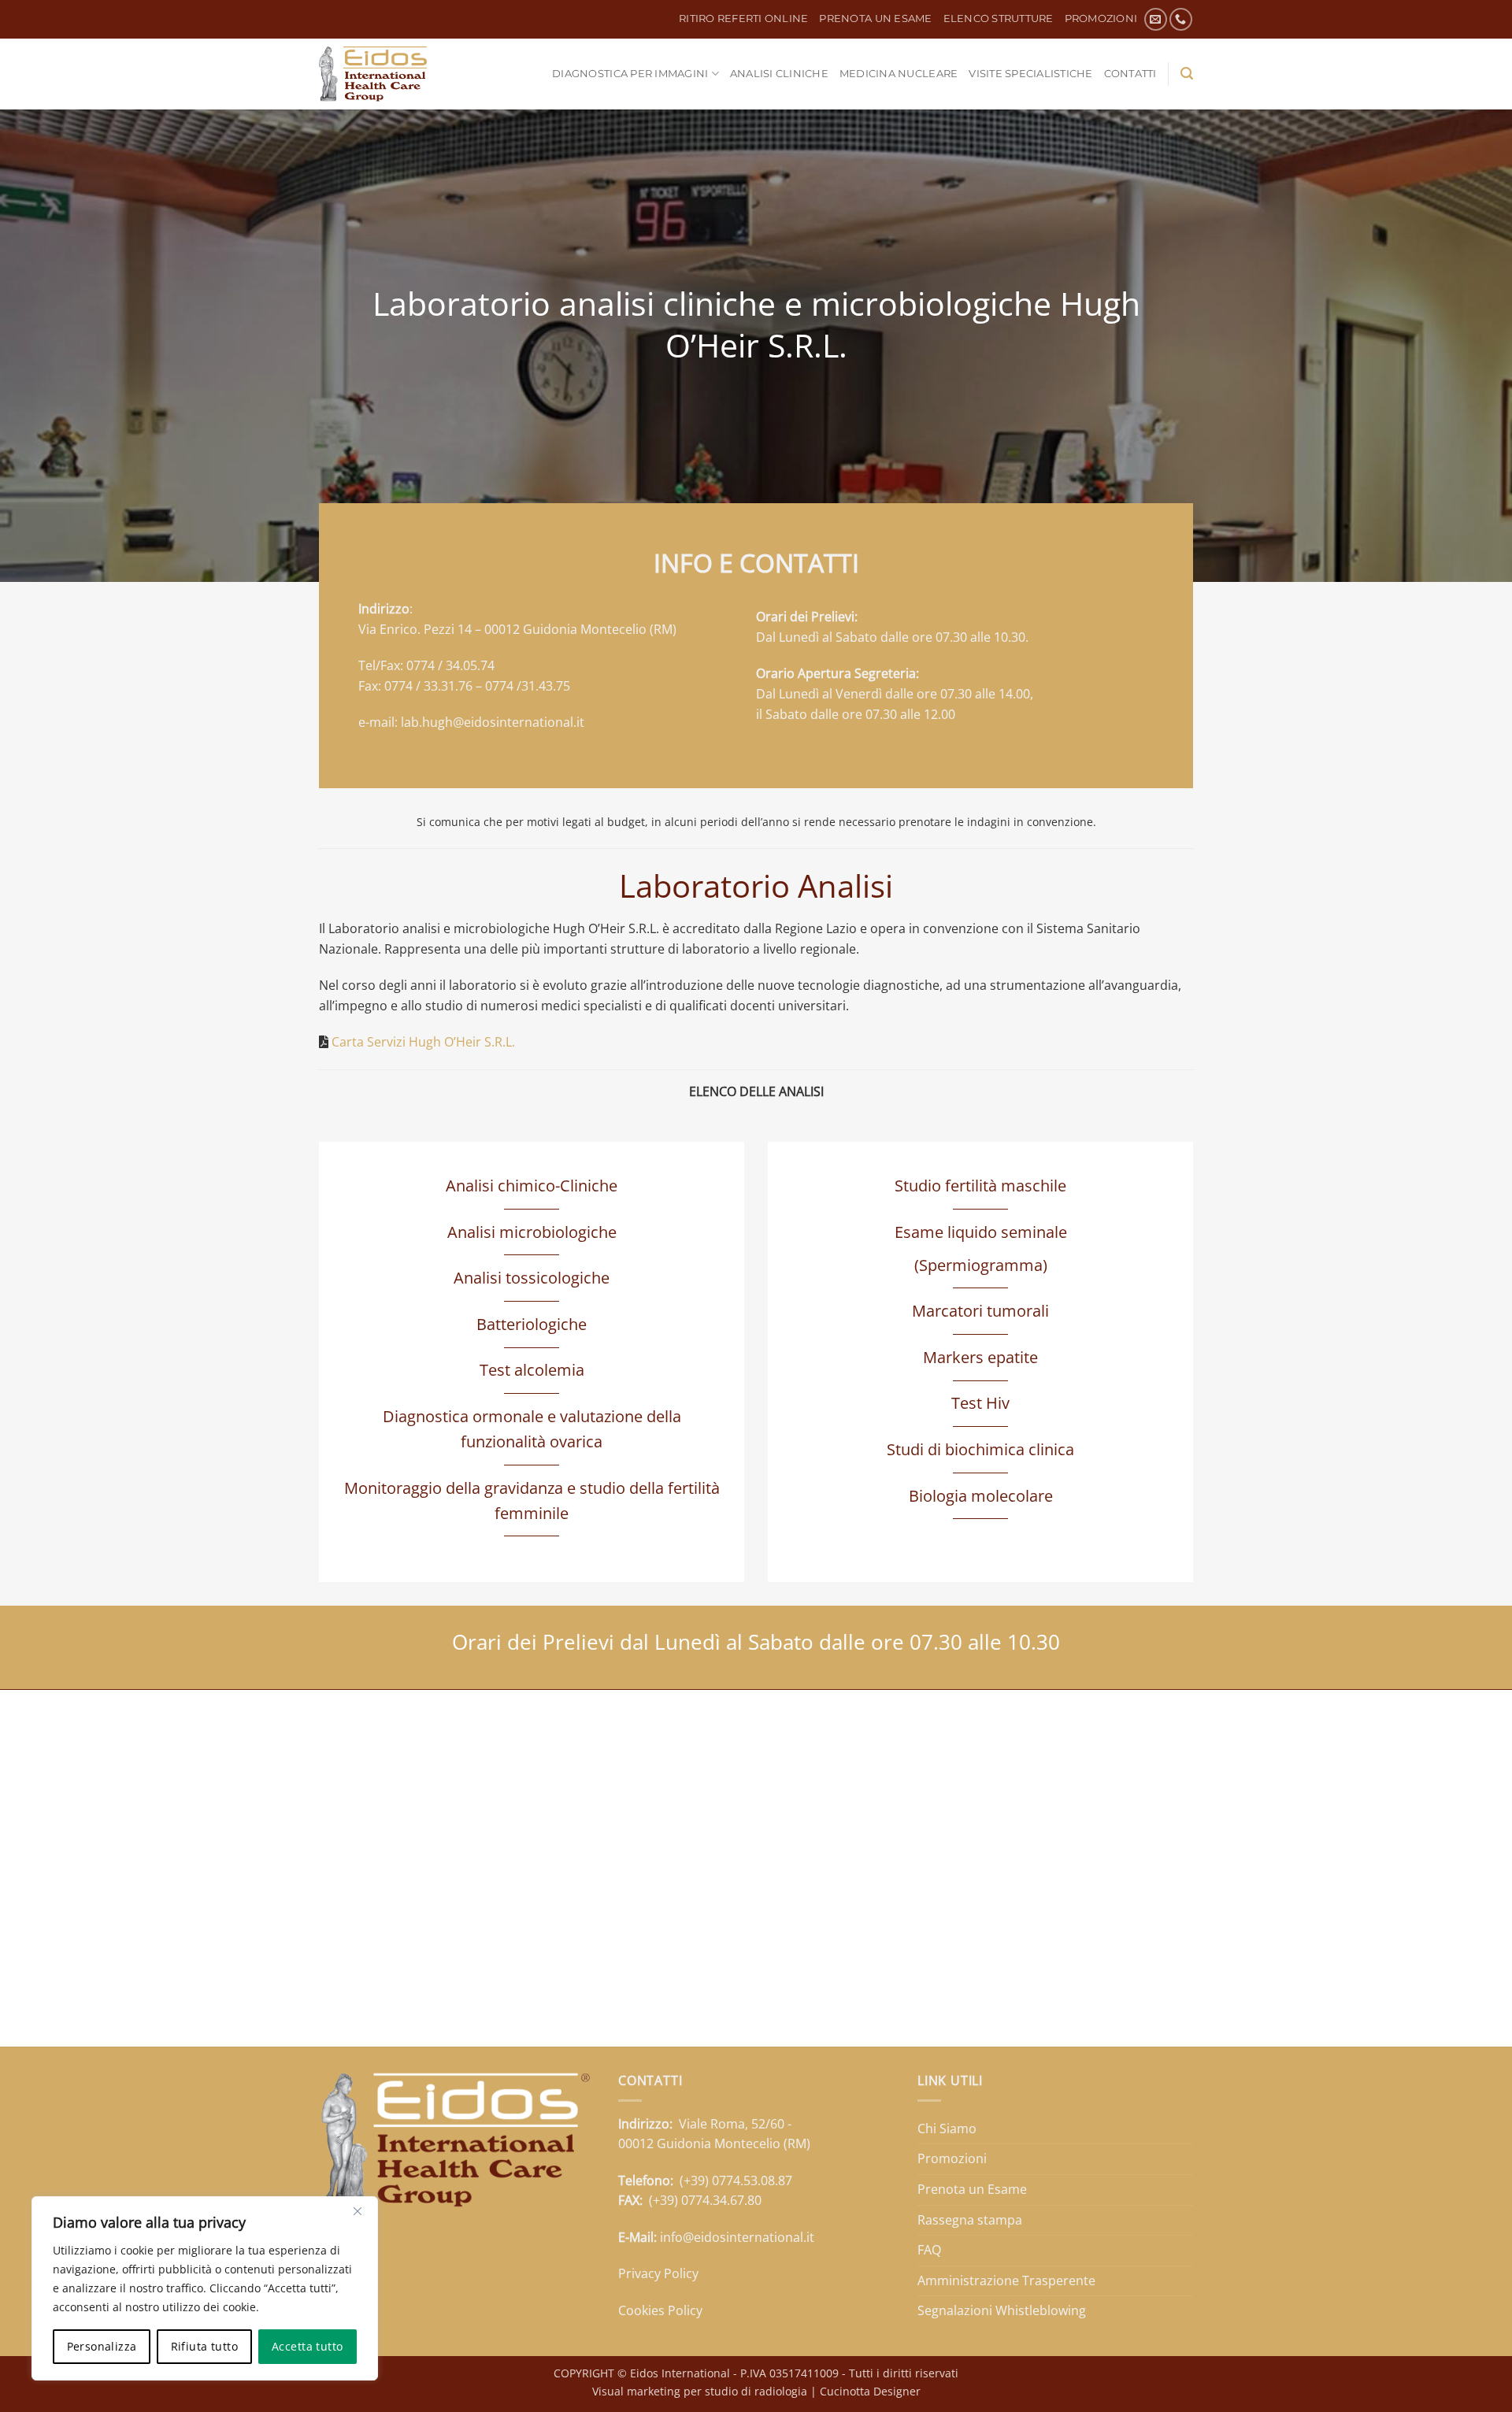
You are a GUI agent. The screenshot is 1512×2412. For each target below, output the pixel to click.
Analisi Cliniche (779, 74)
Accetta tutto (307, 2346)
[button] (1187, 74)
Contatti (1130, 74)
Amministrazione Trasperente (1006, 2280)
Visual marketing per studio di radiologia (700, 2391)
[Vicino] (358, 2211)
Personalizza (102, 2346)
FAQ (929, 2250)
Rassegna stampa (970, 2220)
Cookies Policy (660, 2310)
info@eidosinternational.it (737, 2237)
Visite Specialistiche (1030, 74)
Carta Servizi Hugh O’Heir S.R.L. (423, 1042)
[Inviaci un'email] (1156, 19)
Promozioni (1101, 19)
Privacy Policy (658, 2273)
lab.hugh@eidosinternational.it (493, 722)
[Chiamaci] (1181, 19)
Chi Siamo (947, 2129)
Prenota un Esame (875, 19)
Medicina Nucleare (899, 74)
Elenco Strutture (999, 19)
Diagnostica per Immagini (630, 74)
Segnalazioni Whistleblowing (1002, 2310)
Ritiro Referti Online (743, 19)
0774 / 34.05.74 (450, 665)
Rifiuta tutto (204, 2346)
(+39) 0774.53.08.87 (736, 2180)
